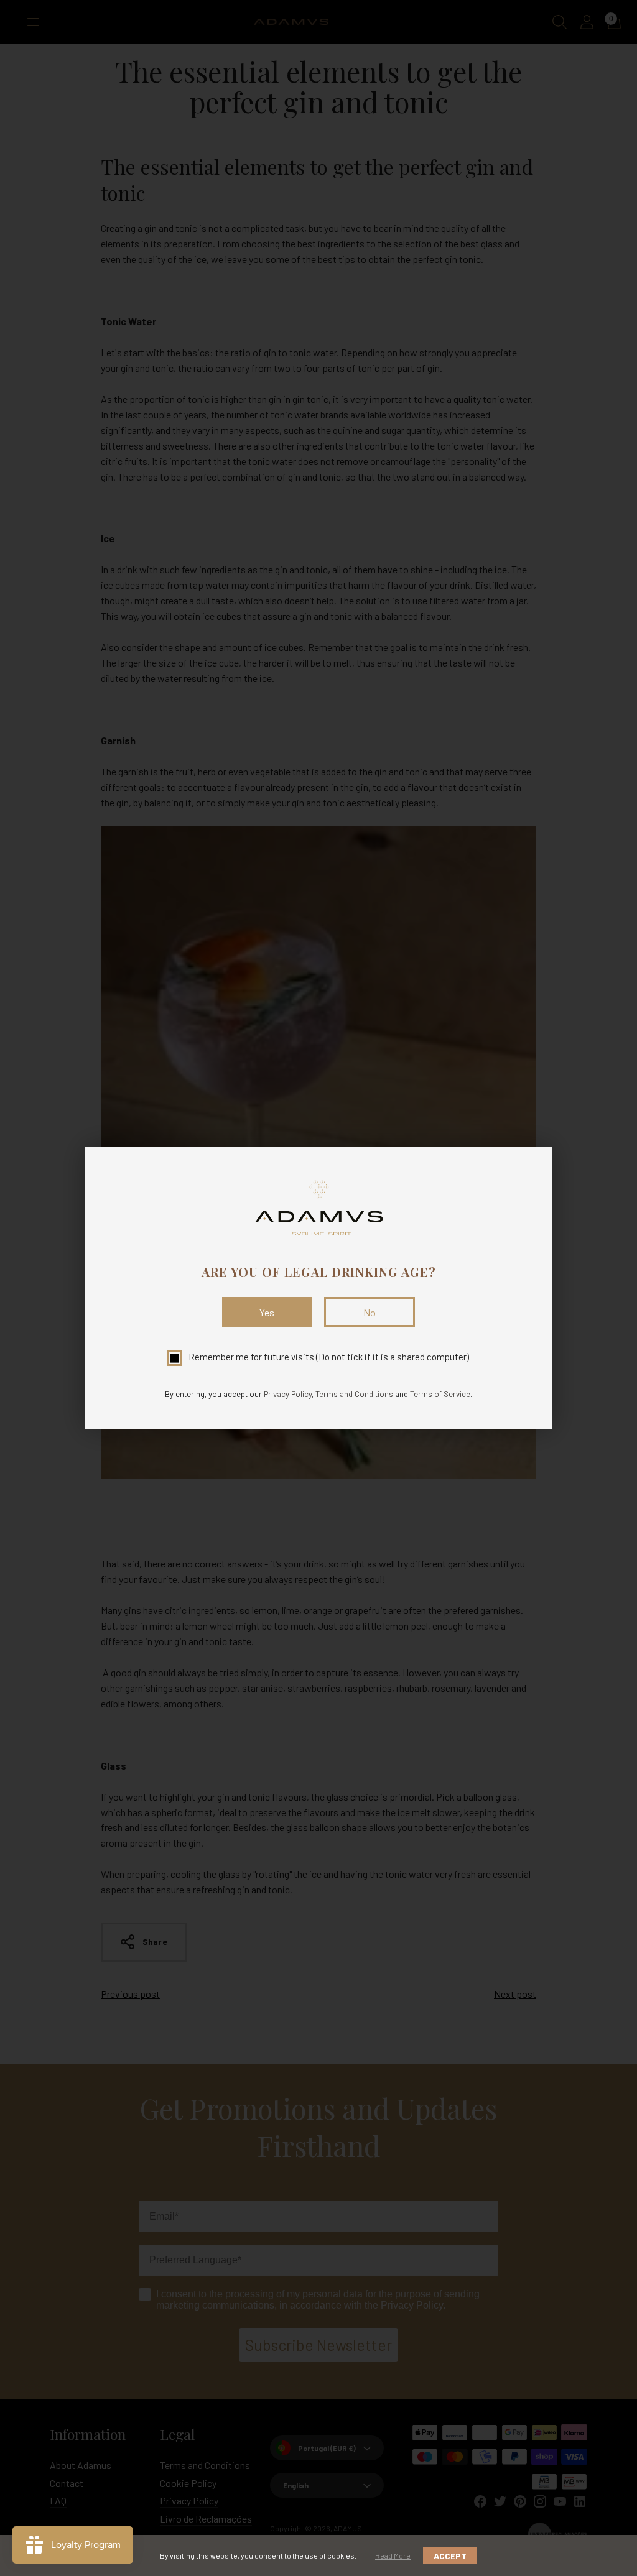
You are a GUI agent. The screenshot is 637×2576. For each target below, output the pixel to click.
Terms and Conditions (354, 1394)
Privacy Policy (288, 1394)
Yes (267, 1312)
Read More (393, 2555)
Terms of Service (440, 1394)
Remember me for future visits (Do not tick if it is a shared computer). (330, 1357)
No (370, 1312)
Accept (450, 2556)
